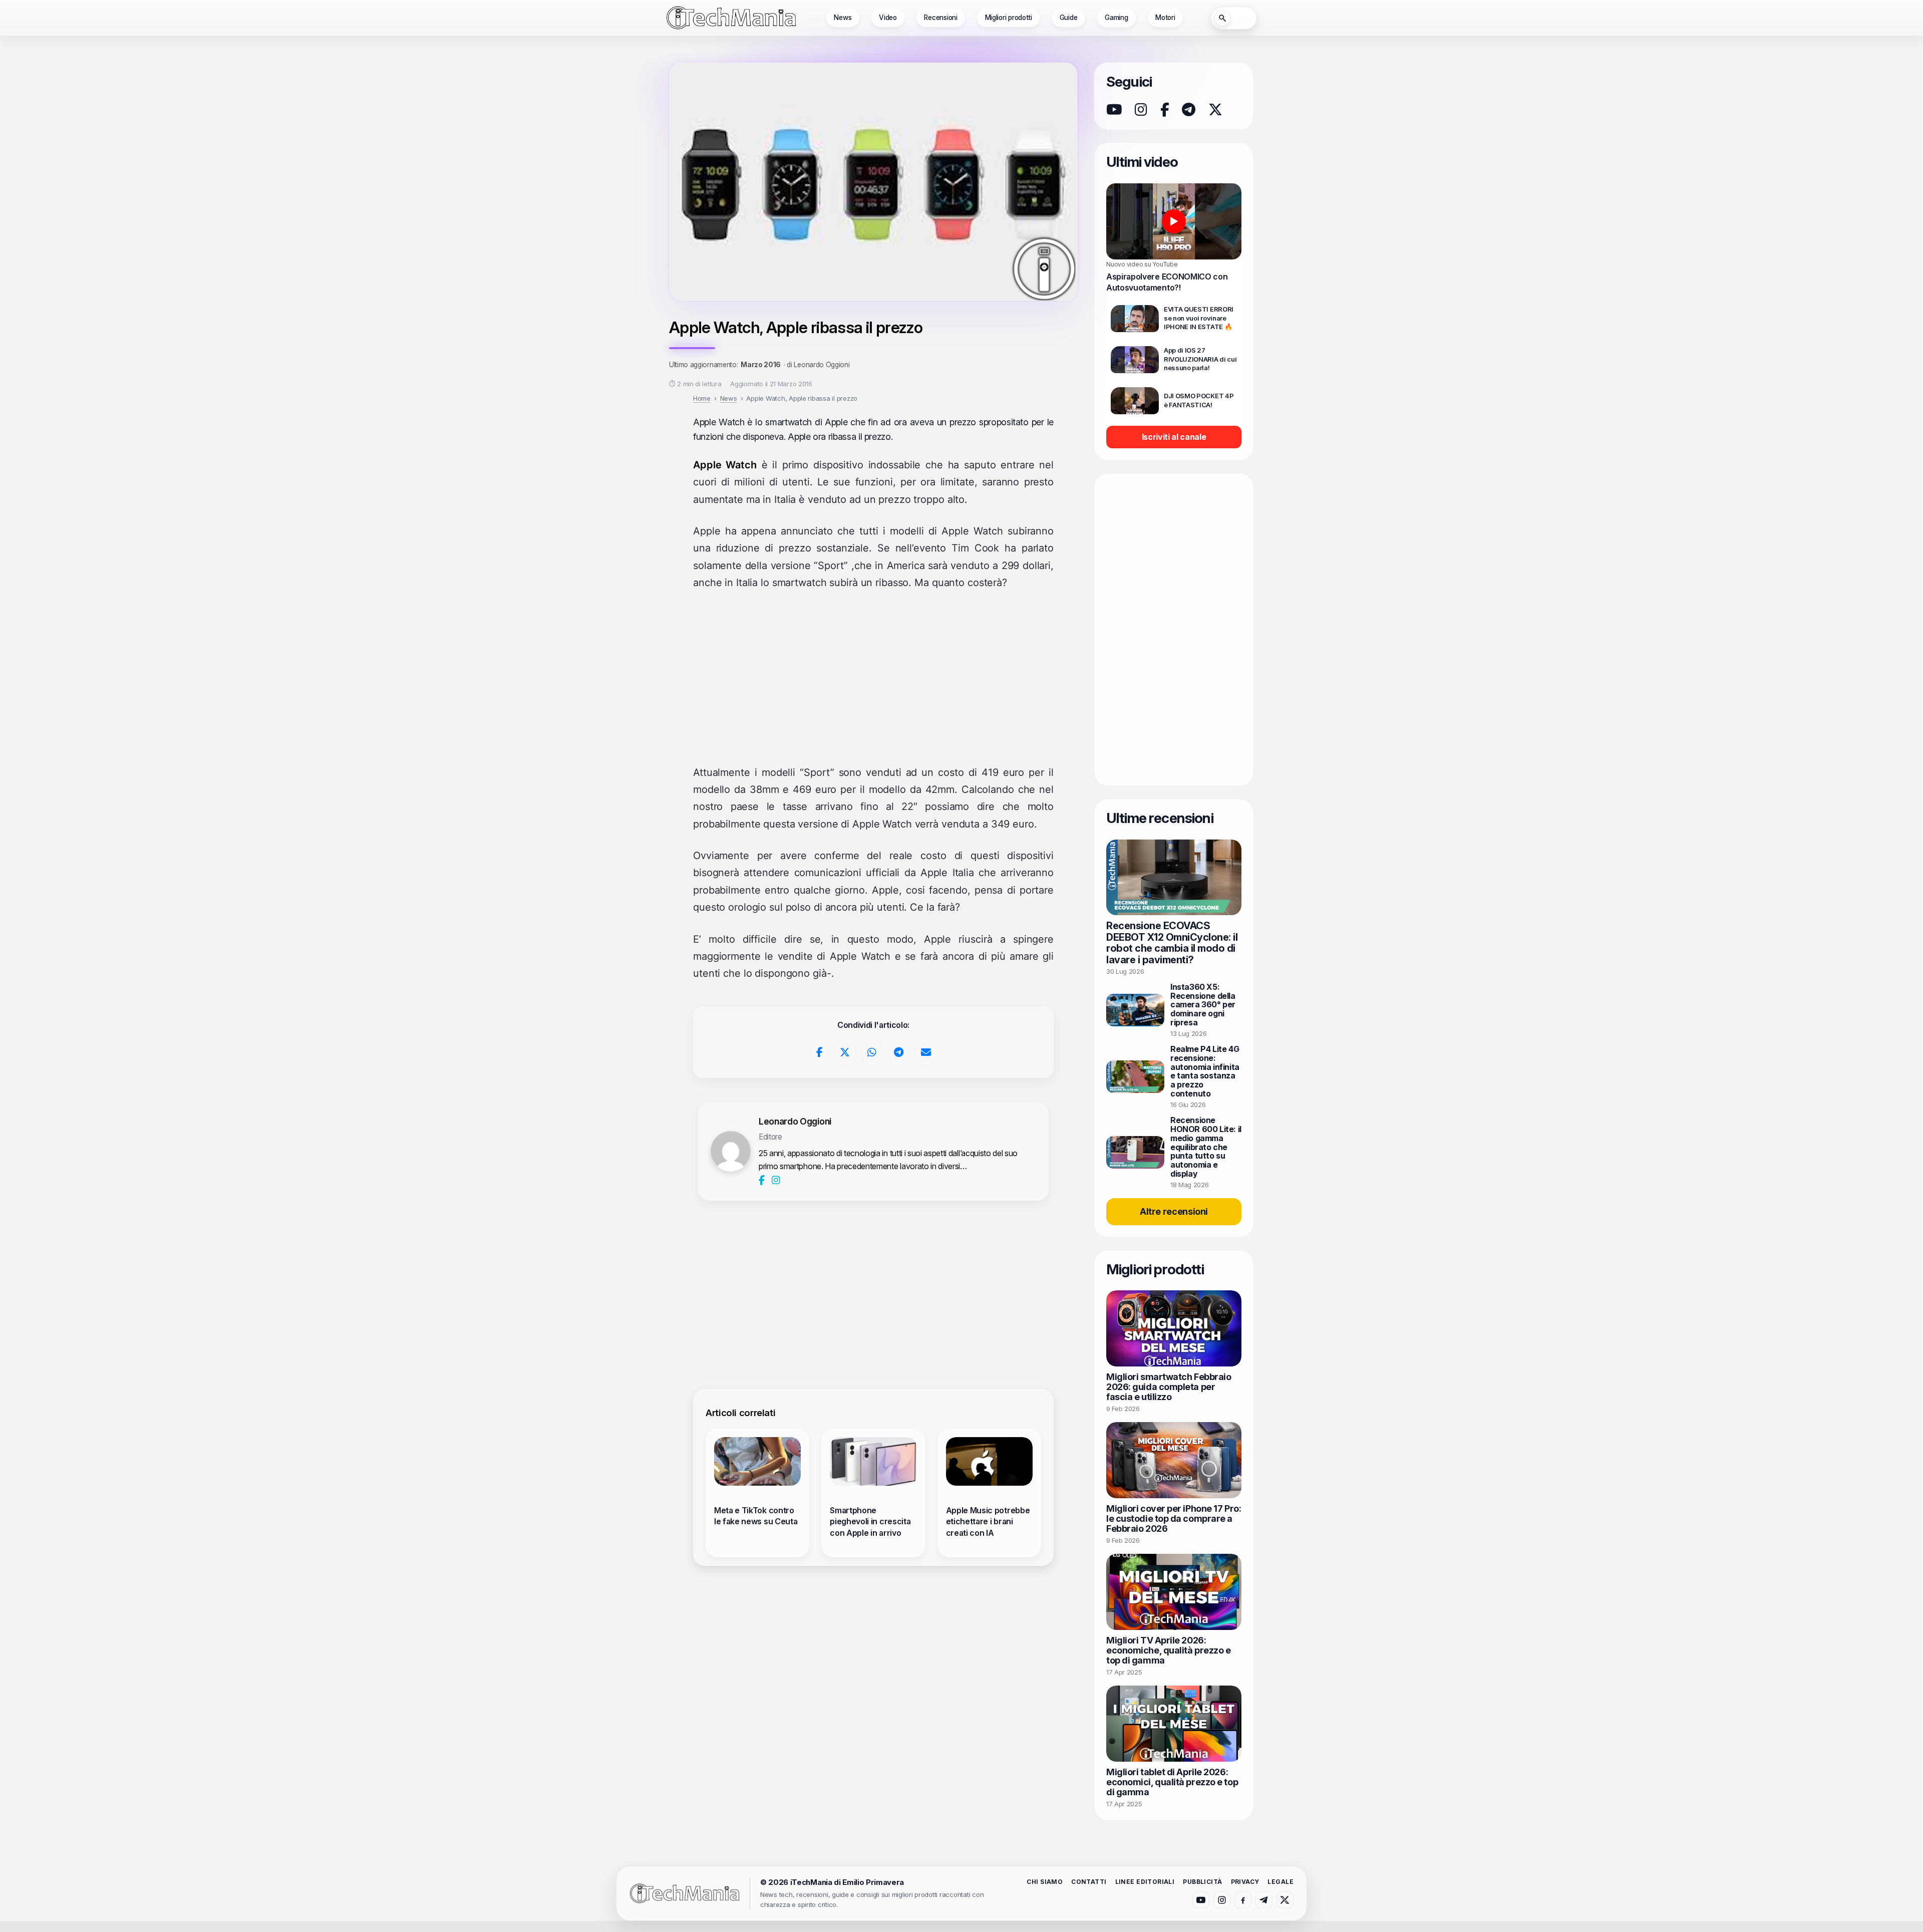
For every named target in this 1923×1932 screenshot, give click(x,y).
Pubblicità (1202, 1882)
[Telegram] (1188, 110)
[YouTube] (1114, 110)
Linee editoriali (1145, 1882)
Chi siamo (1045, 1882)
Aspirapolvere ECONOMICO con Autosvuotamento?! (1167, 282)
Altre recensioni (1174, 1211)
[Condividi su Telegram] (898, 1052)
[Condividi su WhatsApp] (872, 1052)
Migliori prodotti (1009, 18)
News (843, 18)
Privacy (1245, 1882)
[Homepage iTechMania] (685, 1893)
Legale (1280, 1882)
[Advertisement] (873, 678)
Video (888, 18)
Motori (1165, 18)
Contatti (1089, 1882)
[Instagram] (776, 1180)
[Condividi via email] (926, 1052)
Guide (1069, 18)
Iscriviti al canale (1174, 437)
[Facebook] (763, 1180)
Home (702, 398)
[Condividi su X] (845, 1052)
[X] (1215, 110)
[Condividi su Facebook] (819, 1052)
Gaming (1116, 18)
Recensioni (940, 18)
